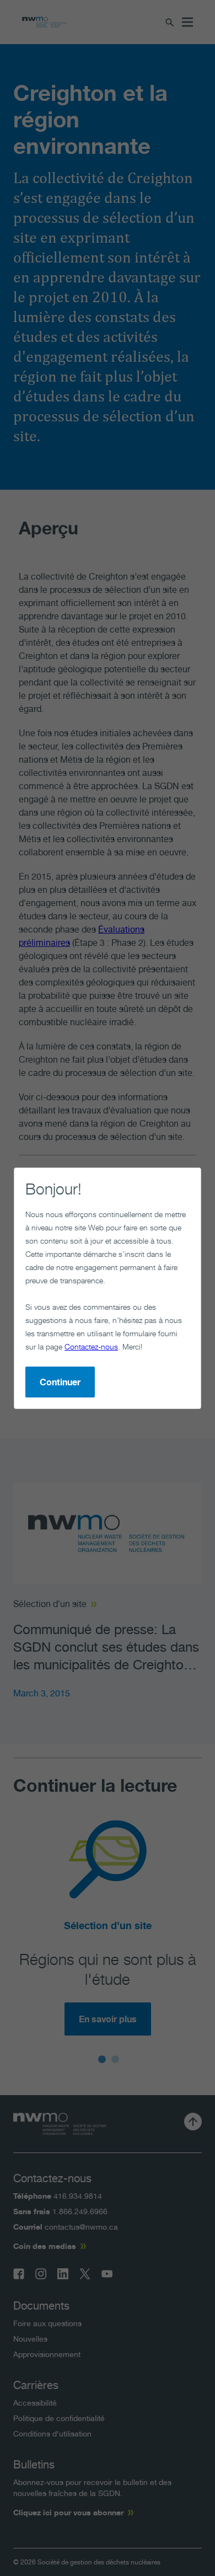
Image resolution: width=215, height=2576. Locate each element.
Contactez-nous (91, 1346)
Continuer (60, 1382)
